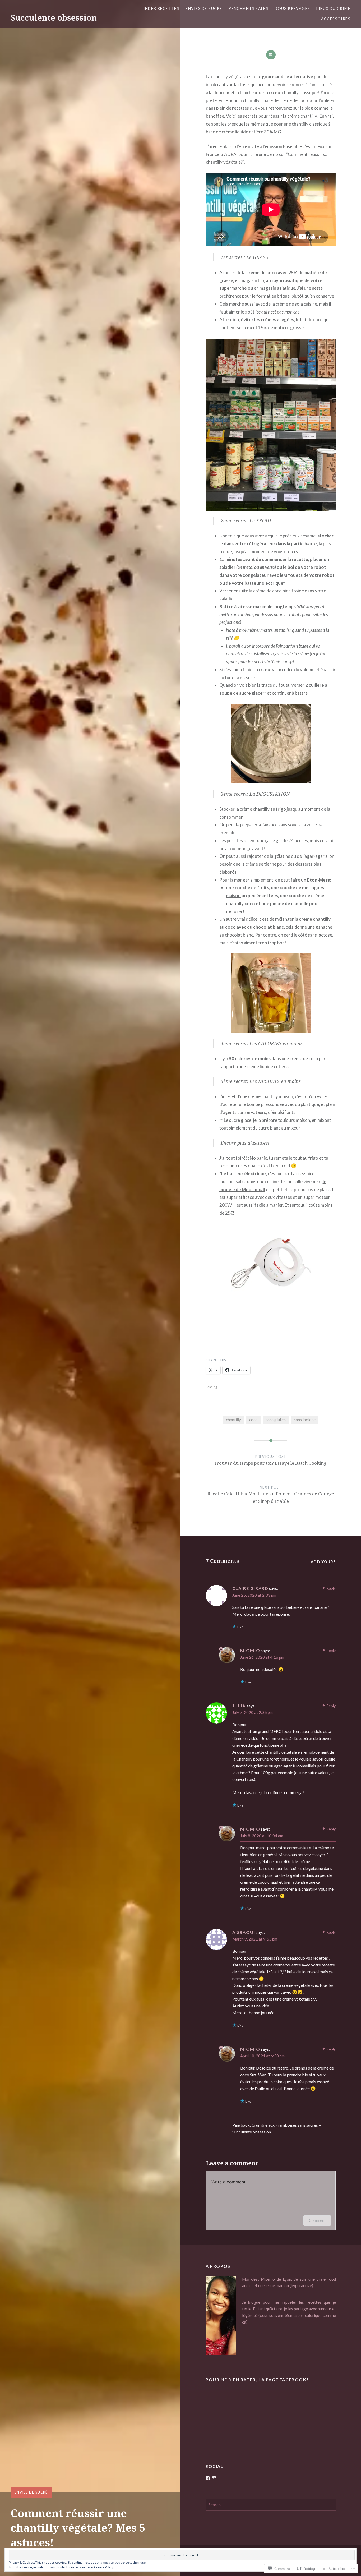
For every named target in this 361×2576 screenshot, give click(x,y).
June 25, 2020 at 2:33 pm (254, 1595)
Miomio (250, 1650)
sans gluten (276, 1420)
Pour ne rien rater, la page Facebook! (257, 2379)
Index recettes (161, 8)
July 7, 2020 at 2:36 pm (253, 1712)
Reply (331, 1588)
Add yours (323, 1562)
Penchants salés (248, 8)
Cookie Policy (104, 2567)
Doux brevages (292, 8)
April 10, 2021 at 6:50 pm (262, 2056)
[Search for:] (271, 2505)
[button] (271, 425)
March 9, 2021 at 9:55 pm (255, 1939)
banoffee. (216, 116)
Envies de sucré (204, 8)
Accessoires (336, 19)
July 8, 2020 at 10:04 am (262, 1836)
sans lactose (305, 1420)
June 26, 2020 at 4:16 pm (262, 1657)
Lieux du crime (333, 8)
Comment (317, 2220)
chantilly (233, 1420)
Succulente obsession (54, 18)
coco (253, 1420)
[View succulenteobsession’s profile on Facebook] (208, 2478)
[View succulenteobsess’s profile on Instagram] (214, 2478)
